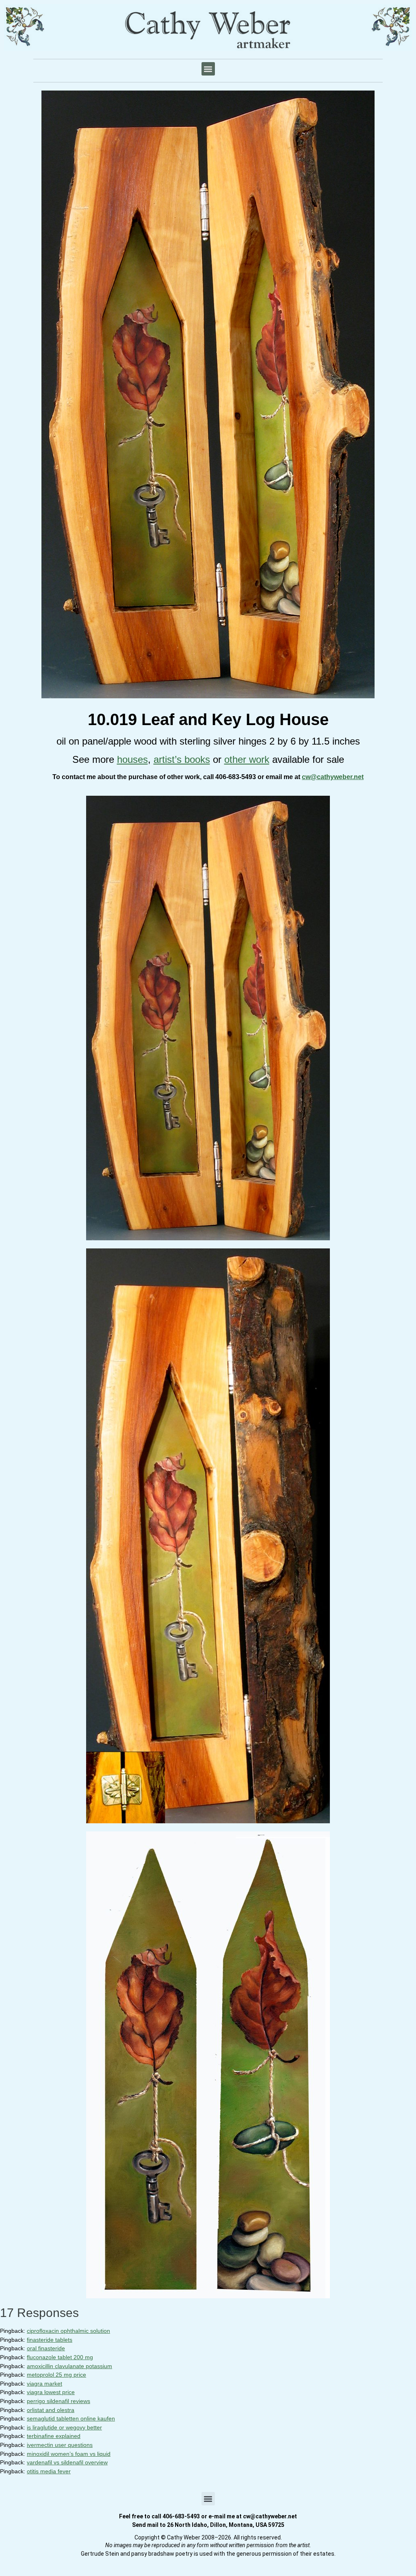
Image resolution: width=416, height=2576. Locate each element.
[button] (208, 69)
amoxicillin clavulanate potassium (69, 2366)
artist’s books (182, 759)
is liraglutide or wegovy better (64, 2427)
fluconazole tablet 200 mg (60, 2357)
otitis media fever (49, 2471)
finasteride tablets (50, 2340)
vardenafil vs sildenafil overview (67, 2462)
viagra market (44, 2384)
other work (247, 759)
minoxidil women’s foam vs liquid (69, 2454)
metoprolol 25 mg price (56, 2375)
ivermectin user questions (60, 2445)
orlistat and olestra (51, 2410)
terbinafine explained (54, 2436)
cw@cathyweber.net (333, 777)
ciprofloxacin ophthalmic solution (68, 2331)
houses (132, 759)
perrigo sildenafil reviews (58, 2401)
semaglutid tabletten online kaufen (71, 2418)
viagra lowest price (51, 2392)
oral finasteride (46, 2348)
